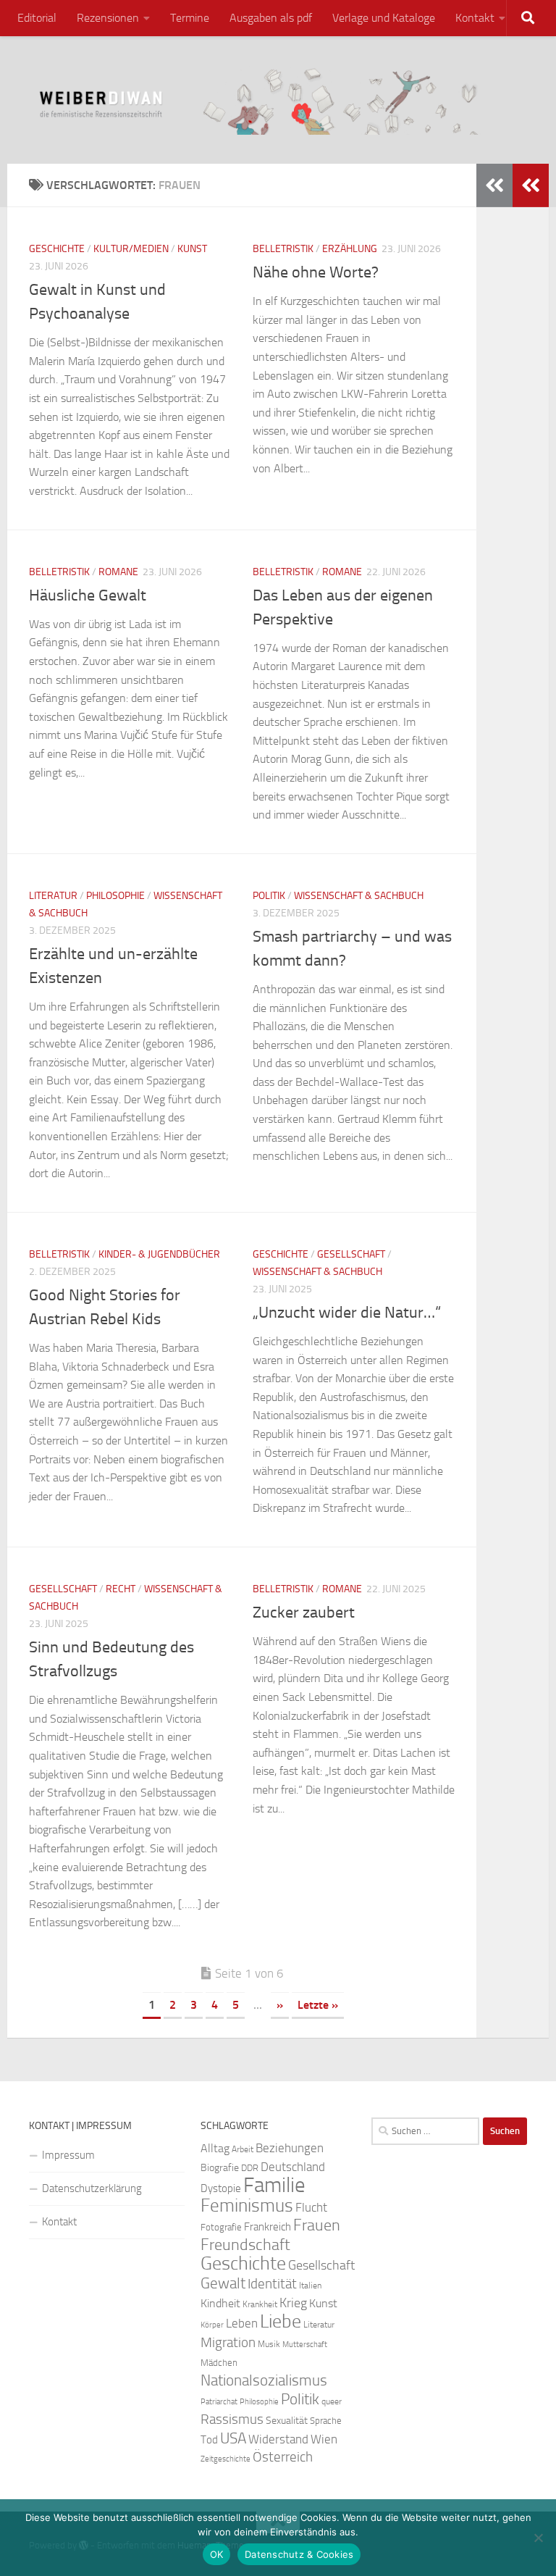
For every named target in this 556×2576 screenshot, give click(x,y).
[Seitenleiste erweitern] (531, 185)
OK (217, 2554)
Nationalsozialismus (264, 2380)
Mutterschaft (305, 2345)
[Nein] (538, 2538)
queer (332, 2401)
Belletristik (283, 249)
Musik (269, 2344)
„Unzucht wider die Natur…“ (347, 1313)
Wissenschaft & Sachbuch (359, 896)
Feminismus (247, 2205)
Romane (118, 572)
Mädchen (219, 2363)
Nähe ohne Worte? (316, 272)
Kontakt (475, 18)
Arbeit (243, 2149)
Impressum (68, 2155)
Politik (269, 896)
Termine (190, 18)
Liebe (281, 2321)
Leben (242, 2323)
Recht (121, 1589)
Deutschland (293, 2167)
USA (233, 2438)
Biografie (220, 2168)
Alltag (215, 2148)
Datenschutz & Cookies (299, 2554)
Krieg (293, 2303)
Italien (310, 2286)
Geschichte (57, 249)
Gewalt (223, 2283)
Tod (209, 2440)
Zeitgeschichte (226, 2459)
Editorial (37, 18)
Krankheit (260, 2304)
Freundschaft (245, 2245)
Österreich (283, 2457)
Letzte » (318, 2005)
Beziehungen (290, 2148)
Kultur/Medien (131, 249)
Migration (228, 2343)
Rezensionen (108, 18)
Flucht (311, 2207)
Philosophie (115, 896)
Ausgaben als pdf (271, 18)
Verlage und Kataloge (384, 18)
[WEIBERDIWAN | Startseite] (278, 100)
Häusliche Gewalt (88, 595)
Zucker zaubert (304, 1613)
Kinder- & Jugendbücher (159, 1254)
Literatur (53, 896)
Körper (212, 2325)
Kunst (192, 249)
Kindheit (220, 2303)
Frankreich (268, 2227)
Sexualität (287, 2421)
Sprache (326, 2420)
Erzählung (350, 249)
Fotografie (221, 2227)
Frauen (317, 2225)
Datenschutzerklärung (92, 2188)
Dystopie (221, 2188)
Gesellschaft (351, 1254)
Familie (274, 2185)
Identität (272, 2284)
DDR (250, 2168)
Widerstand (278, 2439)
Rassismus (232, 2420)
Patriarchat (219, 2402)
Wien (324, 2439)
